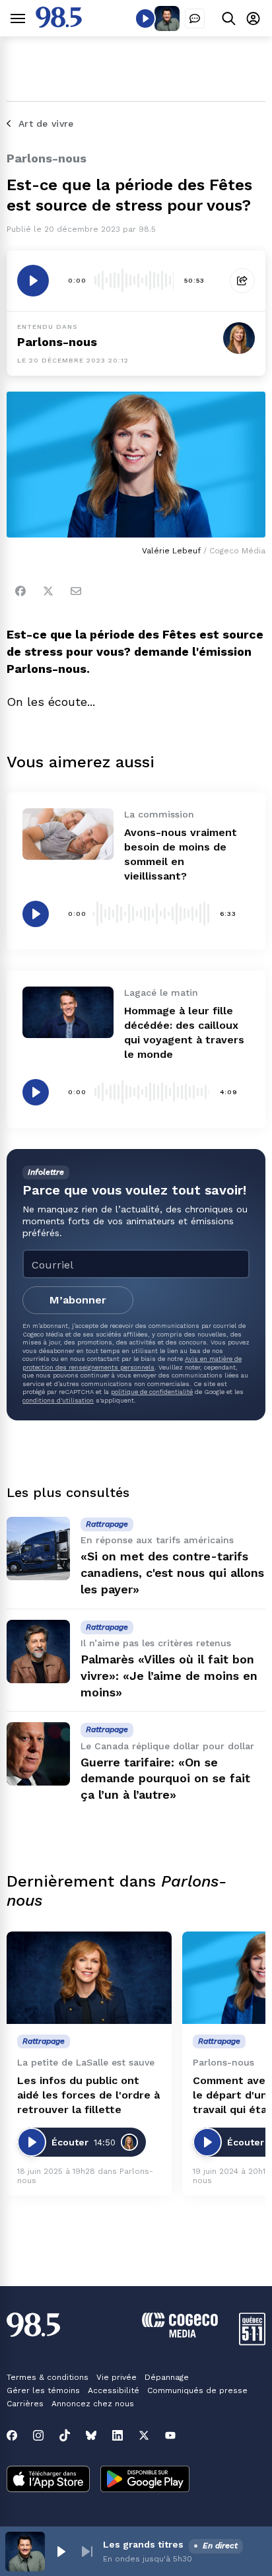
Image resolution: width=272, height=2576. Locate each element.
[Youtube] (170, 2435)
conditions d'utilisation (58, 1400)
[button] (61, 2552)
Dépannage (167, 2377)
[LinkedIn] (118, 2435)
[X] (144, 2435)
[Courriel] (76, 591)
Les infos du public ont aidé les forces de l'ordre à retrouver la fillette (88, 2095)
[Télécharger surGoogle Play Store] (145, 2480)
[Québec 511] (252, 2342)
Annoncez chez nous (93, 2404)
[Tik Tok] (65, 2435)
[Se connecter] (253, 18)
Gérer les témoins (43, 2390)
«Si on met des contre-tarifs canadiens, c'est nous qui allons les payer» (172, 1573)
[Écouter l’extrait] (33, 281)
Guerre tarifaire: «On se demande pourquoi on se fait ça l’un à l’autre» (165, 1779)
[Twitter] (48, 591)
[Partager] (242, 281)
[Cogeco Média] (180, 2334)
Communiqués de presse (197, 2390)
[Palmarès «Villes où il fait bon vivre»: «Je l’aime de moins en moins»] (38, 1652)
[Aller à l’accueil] (59, 24)
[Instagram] (38, 2435)
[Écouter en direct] (145, 18)
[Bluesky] (91, 2435)
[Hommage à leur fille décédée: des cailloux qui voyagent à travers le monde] (68, 1012)
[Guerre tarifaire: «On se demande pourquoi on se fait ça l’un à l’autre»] (38, 1754)
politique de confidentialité (152, 1392)
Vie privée (117, 2377)
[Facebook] (20, 591)
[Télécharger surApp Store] (48, 2480)
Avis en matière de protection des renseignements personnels (132, 1363)
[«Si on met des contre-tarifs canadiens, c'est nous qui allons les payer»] (38, 1549)
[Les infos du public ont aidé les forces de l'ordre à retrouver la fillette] (89, 1978)
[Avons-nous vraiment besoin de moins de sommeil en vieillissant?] (68, 834)
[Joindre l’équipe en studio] (195, 18)
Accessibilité (114, 2390)
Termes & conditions (48, 2377)
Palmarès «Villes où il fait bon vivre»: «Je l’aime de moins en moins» (169, 1676)
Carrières (25, 2404)
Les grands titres (143, 2544)
